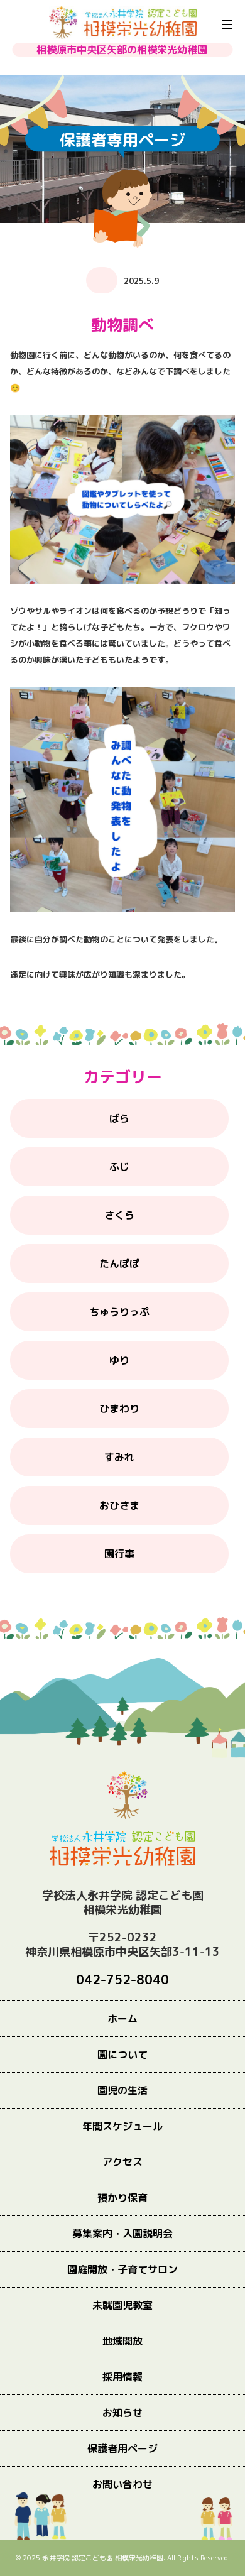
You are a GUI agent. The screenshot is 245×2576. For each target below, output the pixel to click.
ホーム (122, 2019)
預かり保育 (122, 2198)
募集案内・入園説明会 (122, 2234)
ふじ (119, 1167)
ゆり (119, 1360)
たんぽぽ (119, 1263)
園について (122, 2055)
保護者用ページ (122, 2448)
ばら (119, 1118)
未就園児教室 (122, 2305)
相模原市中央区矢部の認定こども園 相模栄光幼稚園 (123, 23)
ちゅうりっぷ (119, 1312)
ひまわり (119, 1409)
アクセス (122, 2162)
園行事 (119, 1554)
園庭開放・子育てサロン (122, 2269)
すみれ (119, 1457)
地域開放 (122, 2341)
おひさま (119, 1505)
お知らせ (122, 2413)
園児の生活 (122, 2090)
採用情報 (122, 2377)
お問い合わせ (122, 2484)
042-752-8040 (122, 1979)
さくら (119, 1215)
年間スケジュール (122, 2126)
